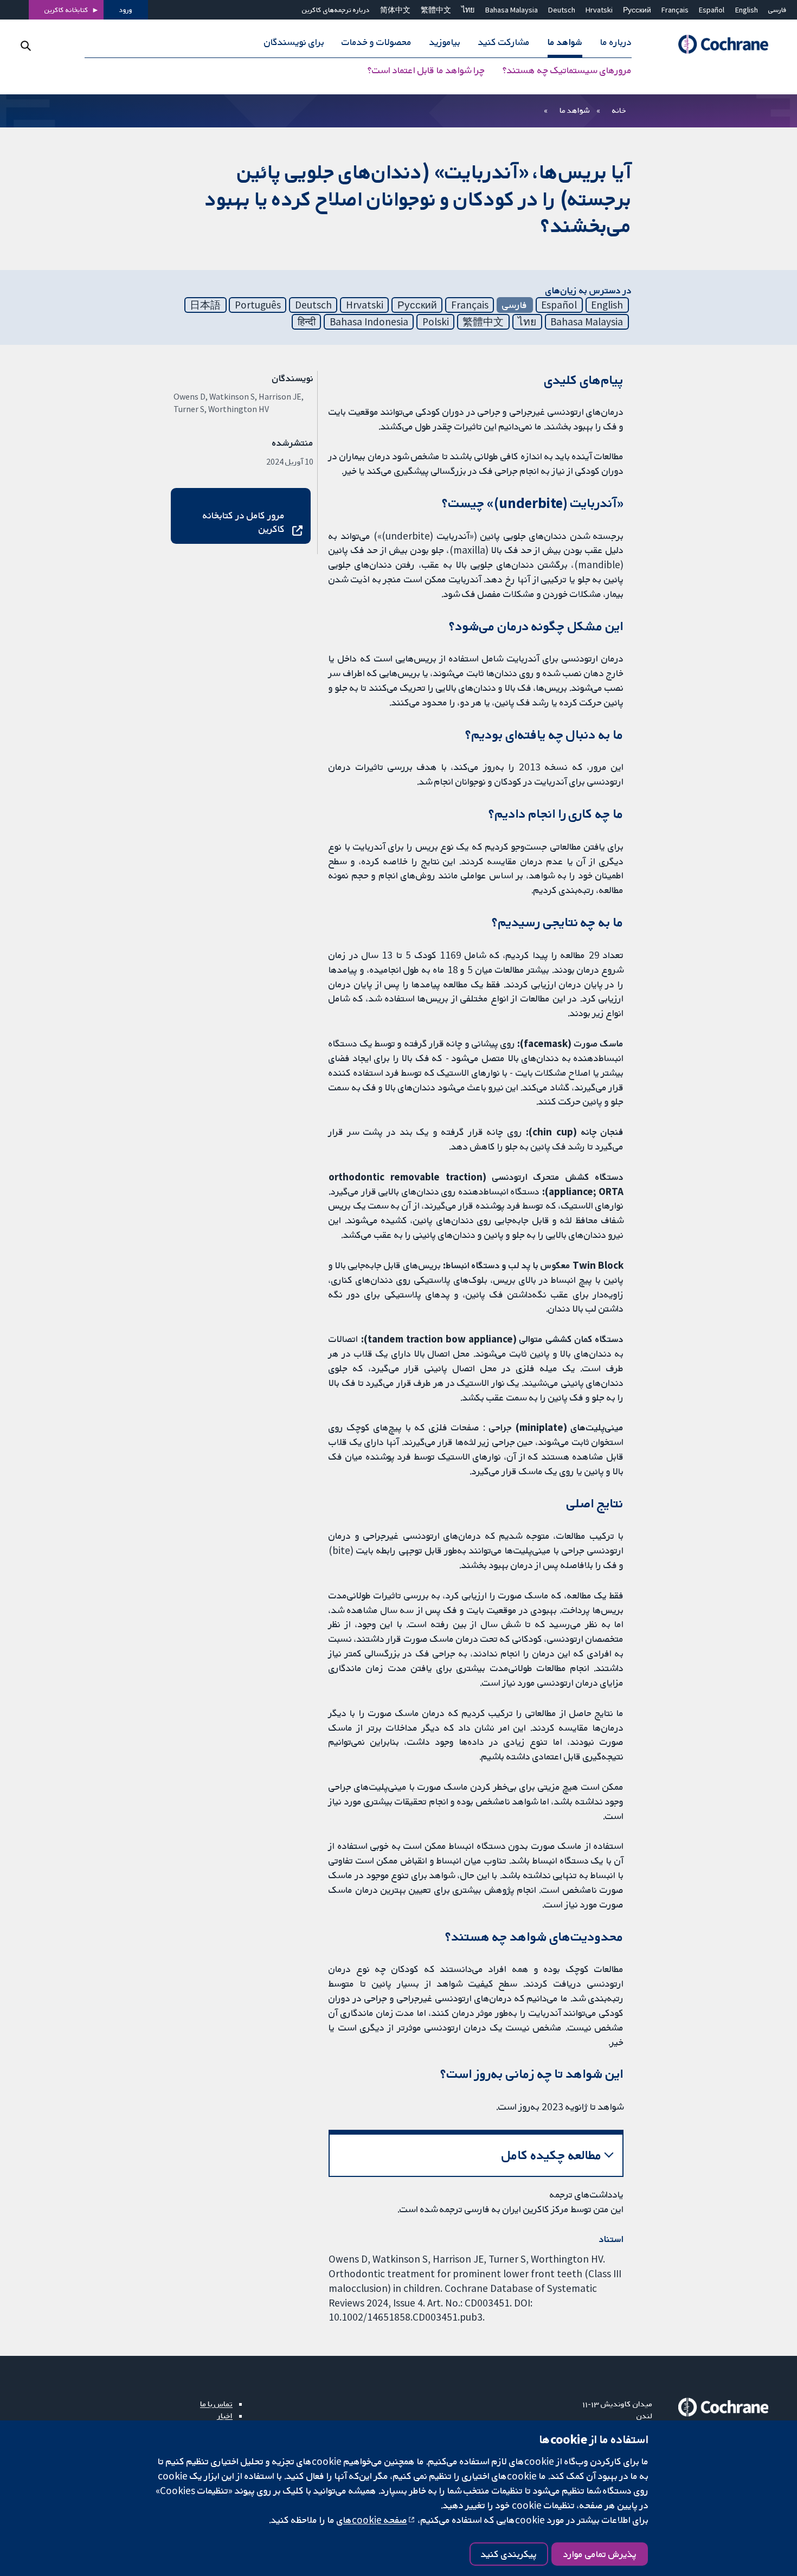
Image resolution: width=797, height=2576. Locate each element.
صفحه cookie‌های (372, 2520)
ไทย (468, 10)
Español (712, 10)
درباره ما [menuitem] (616, 42)
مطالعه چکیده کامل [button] (552, 2155)
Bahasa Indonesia (369, 322)
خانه (619, 110)
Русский (637, 10)
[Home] (718, 45)
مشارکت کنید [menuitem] (504, 42)
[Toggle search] (26, 46)
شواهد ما (574, 110)
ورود (126, 10)
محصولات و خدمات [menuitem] (377, 42)
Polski (436, 322)
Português (258, 305)
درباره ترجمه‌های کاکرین (336, 10)
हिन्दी (307, 322)
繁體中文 (436, 10)
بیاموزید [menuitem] (445, 42)
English (747, 10)
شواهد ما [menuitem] (565, 42)
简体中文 (395, 10)
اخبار (225, 2416)
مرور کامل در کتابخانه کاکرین (243, 522)
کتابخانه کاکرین (66, 10)
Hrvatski (599, 10)
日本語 (205, 305)
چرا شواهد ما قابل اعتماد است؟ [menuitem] (426, 70)
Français (675, 10)
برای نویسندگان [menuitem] (294, 42)
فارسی (777, 10)
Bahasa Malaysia (512, 10)
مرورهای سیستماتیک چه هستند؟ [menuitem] (567, 70)
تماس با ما (216, 2404)
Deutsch (562, 10)
